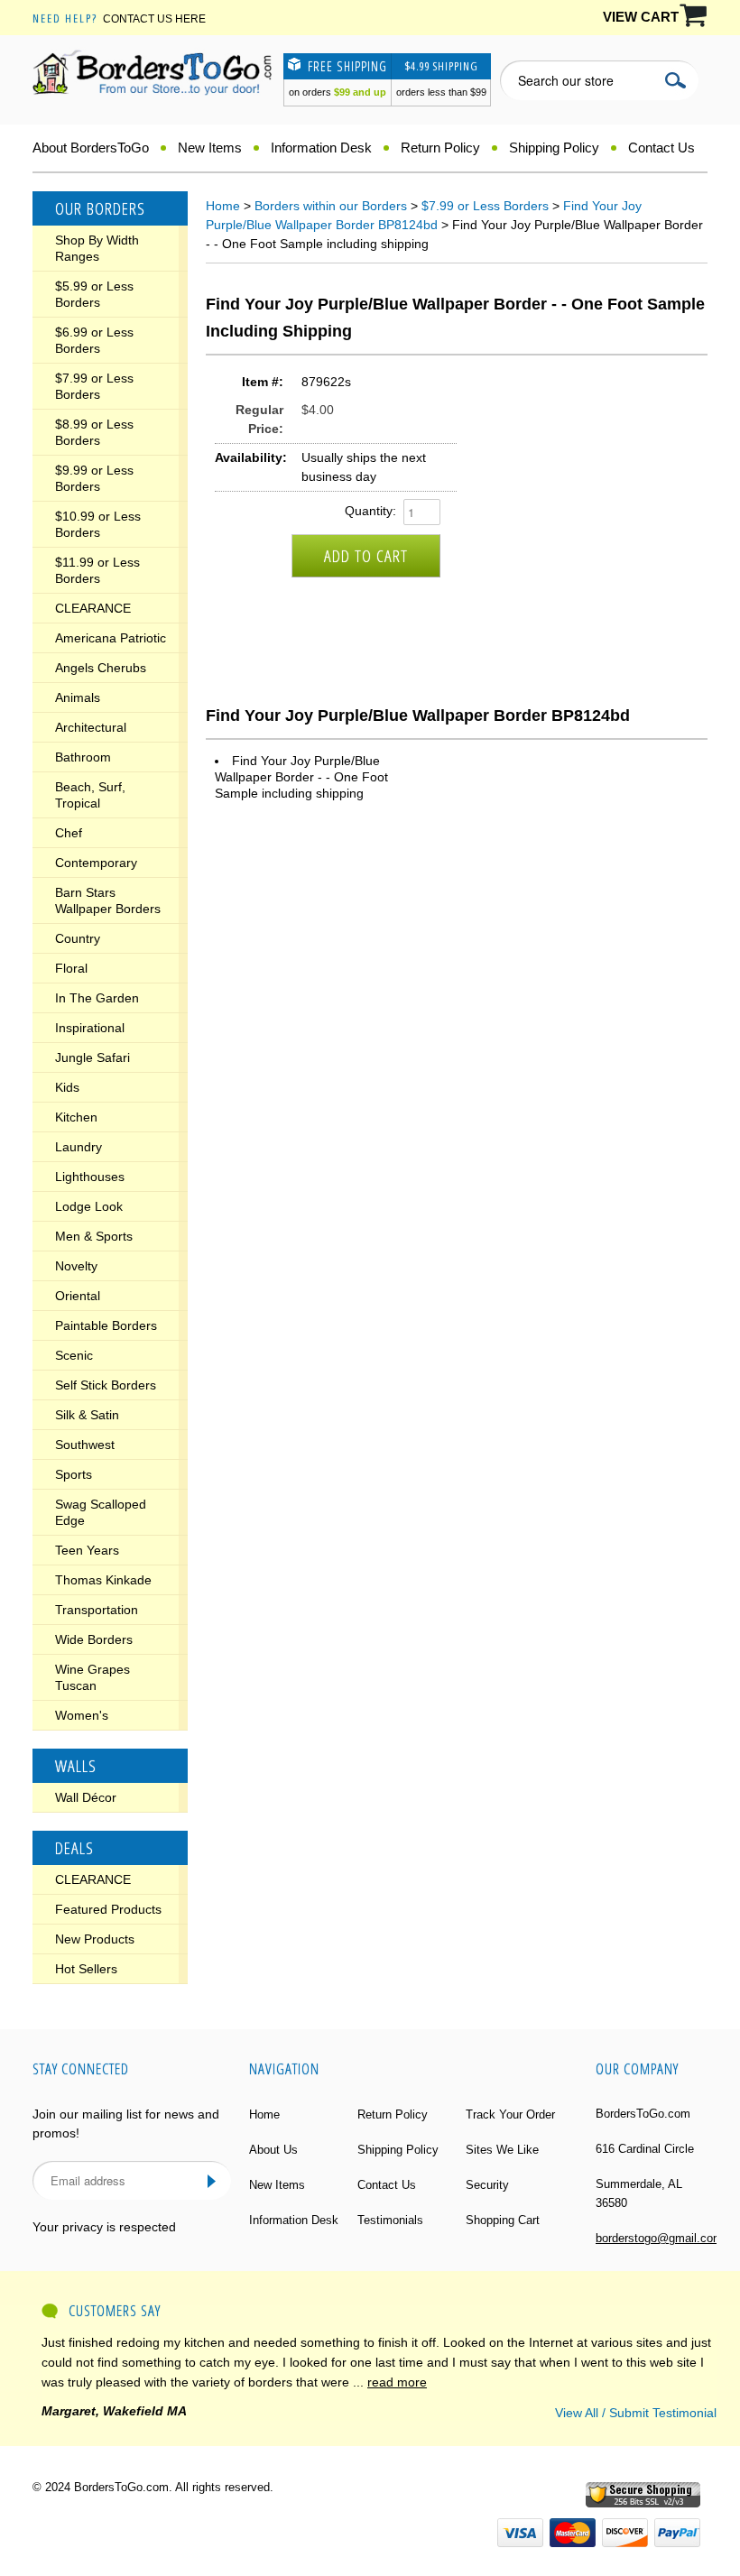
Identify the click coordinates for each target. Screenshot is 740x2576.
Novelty (76, 1266)
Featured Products (108, 1909)
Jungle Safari (92, 1057)
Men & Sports (94, 1236)
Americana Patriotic (111, 638)
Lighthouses (90, 1177)
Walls (76, 1766)
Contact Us (661, 148)
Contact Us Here (154, 19)
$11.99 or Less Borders (97, 570)
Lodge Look (89, 1206)
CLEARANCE (93, 608)
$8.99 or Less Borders (94, 432)
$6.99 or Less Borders (94, 340)
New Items (210, 148)
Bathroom (83, 757)
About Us (273, 2150)
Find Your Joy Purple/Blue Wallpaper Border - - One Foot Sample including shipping (301, 777)
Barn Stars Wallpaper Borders (108, 900)
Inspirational (90, 1028)
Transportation (97, 1610)
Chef (69, 833)
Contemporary (96, 863)
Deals (74, 1848)
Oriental (78, 1296)
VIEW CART (641, 17)
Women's (82, 1715)
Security (487, 2185)
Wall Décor (86, 1797)
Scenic (74, 1355)
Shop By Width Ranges (97, 248)
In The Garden (97, 998)
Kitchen (76, 1117)
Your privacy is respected (104, 2227)
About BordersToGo (91, 148)
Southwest (85, 1445)
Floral (71, 968)
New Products (95, 1939)
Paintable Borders (106, 1325)
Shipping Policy (554, 148)
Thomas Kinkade (103, 1580)
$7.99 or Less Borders (94, 386)
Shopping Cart (503, 2220)
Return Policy (440, 148)
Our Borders (100, 208)
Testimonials (390, 2220)
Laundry (79, 1147)
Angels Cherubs (101, 668)
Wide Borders (94, 1639)
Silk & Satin (87, 1415)
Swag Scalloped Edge (101, 1512)
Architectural (91, 727)
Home (223, 206)
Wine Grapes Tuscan (92, 1677)
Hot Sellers (86, 1969)
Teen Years (87, 1550)
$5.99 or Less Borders (94, 294)
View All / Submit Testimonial (636, 2413)
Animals (78, 697)
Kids (67, 1087)
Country (78, 938)
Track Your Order (510, 2114)
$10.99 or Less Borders (98, 524)
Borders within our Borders (331, 206)
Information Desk (321, 148)
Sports (74, 1474)
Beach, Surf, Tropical (90, 795)
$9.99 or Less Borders (94, 478)
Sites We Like (502, 2150)
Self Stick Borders (106, 1385)
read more (397, 2382)
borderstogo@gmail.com (659, 2238)
